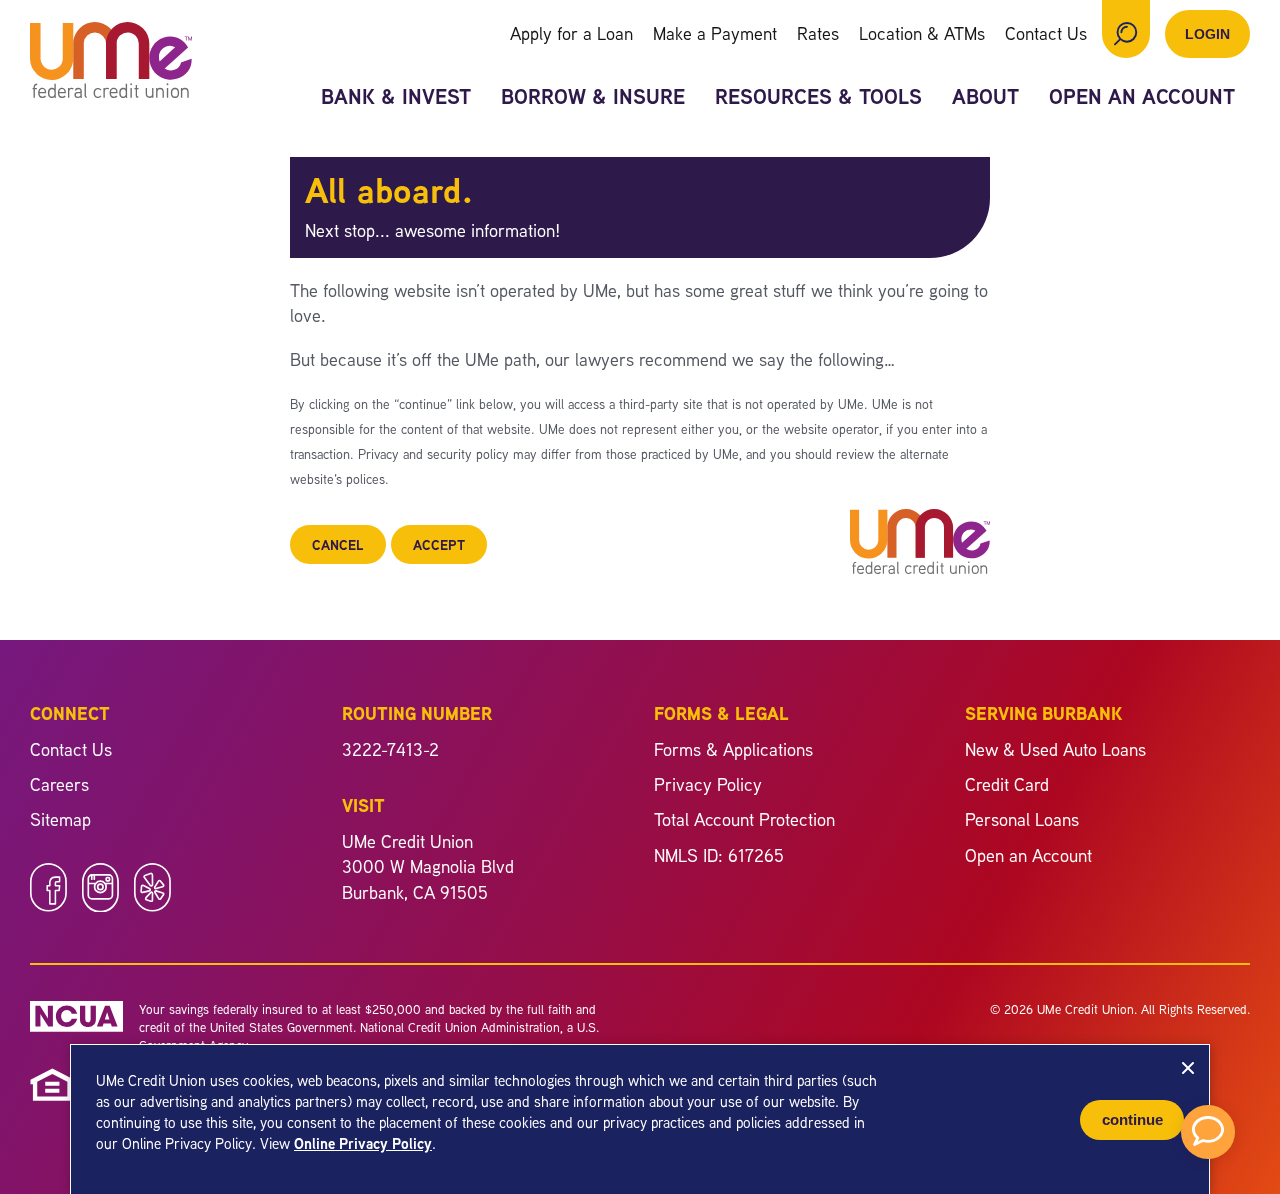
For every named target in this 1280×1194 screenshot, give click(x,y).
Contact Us (1046, 33)
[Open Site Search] (1126, 29)
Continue (1132, 1119)
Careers (59, 784)
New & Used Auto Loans (1055, 749)
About (985, 96)
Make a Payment (715, 33)
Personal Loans (1022, 819)
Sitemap (60, 819)
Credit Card (1007, 784)
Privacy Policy (708, 784)
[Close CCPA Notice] (1188, 1068)
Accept (439, 544)
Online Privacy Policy (363, 1143)
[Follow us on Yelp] (152, 905)
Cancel (338, 544)
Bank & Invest (396, 96)
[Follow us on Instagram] (100, 905)
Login (1207, 34)
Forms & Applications (733, 749)
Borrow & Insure (593, 96)
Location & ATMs (922, 33)
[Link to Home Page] (111, 63)
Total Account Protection (744, 819)
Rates (818, 33)
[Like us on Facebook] (48, 905)
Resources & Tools (818, 96)
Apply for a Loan (571, 33)
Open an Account (1142, 96)
